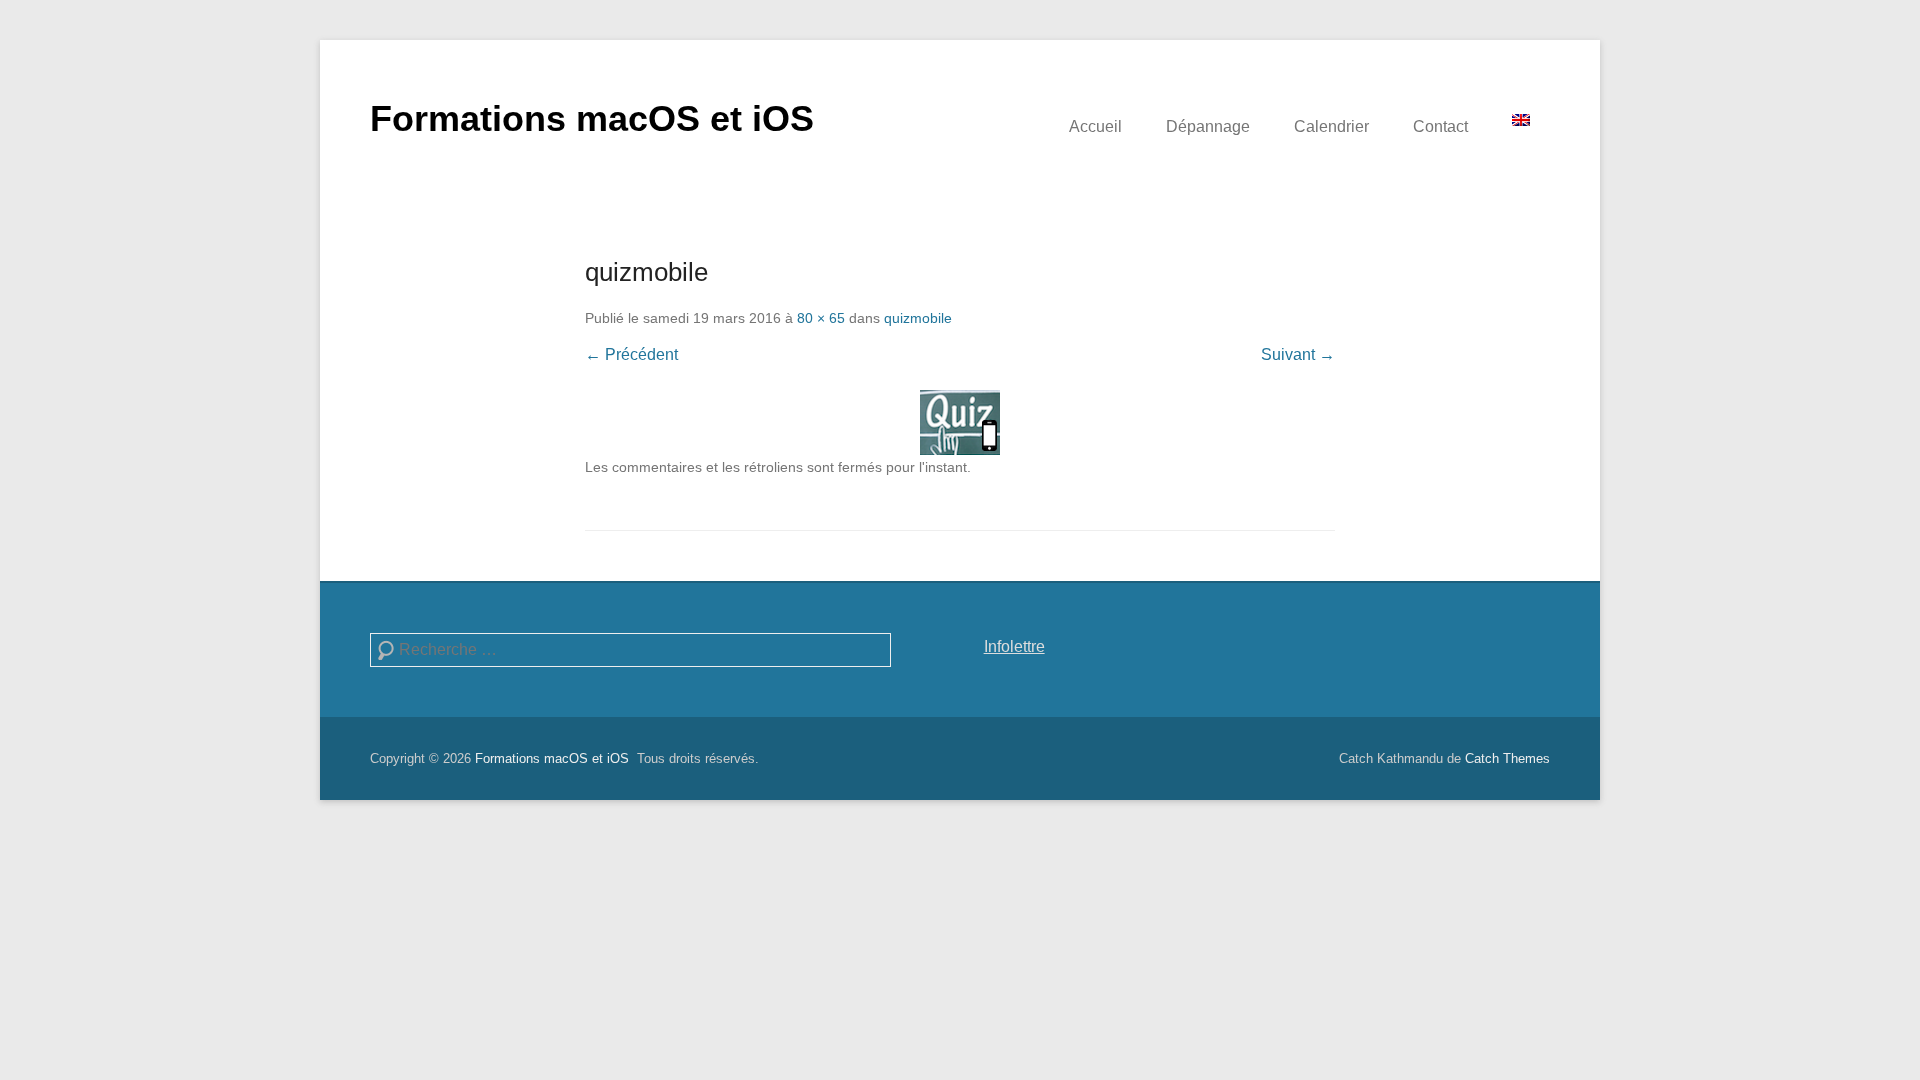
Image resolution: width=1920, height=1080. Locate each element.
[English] (1521, 120)
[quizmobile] (960, 422)
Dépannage (1208, 126)
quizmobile (918, 318)
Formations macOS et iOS (592, 118)
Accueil (1095, 126)
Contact (1440, 126)
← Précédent (631, 354)
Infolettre (1014, 646)
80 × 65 (821, 318)
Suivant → (1298, 354)
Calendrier (1331, 126)
